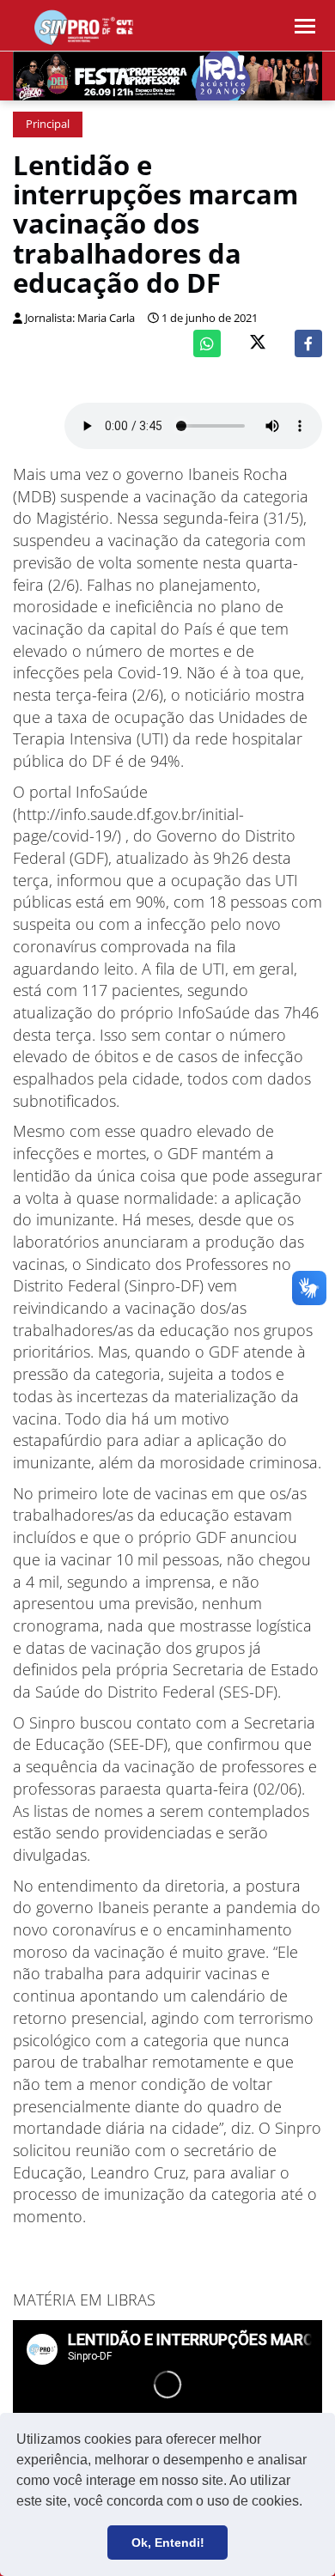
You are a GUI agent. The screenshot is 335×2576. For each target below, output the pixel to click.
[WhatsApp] (207, 343)
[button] (308, 2503)
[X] (258, 344)
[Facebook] (308, 343)
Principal (48, 124)
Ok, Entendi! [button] (168, 2543)
